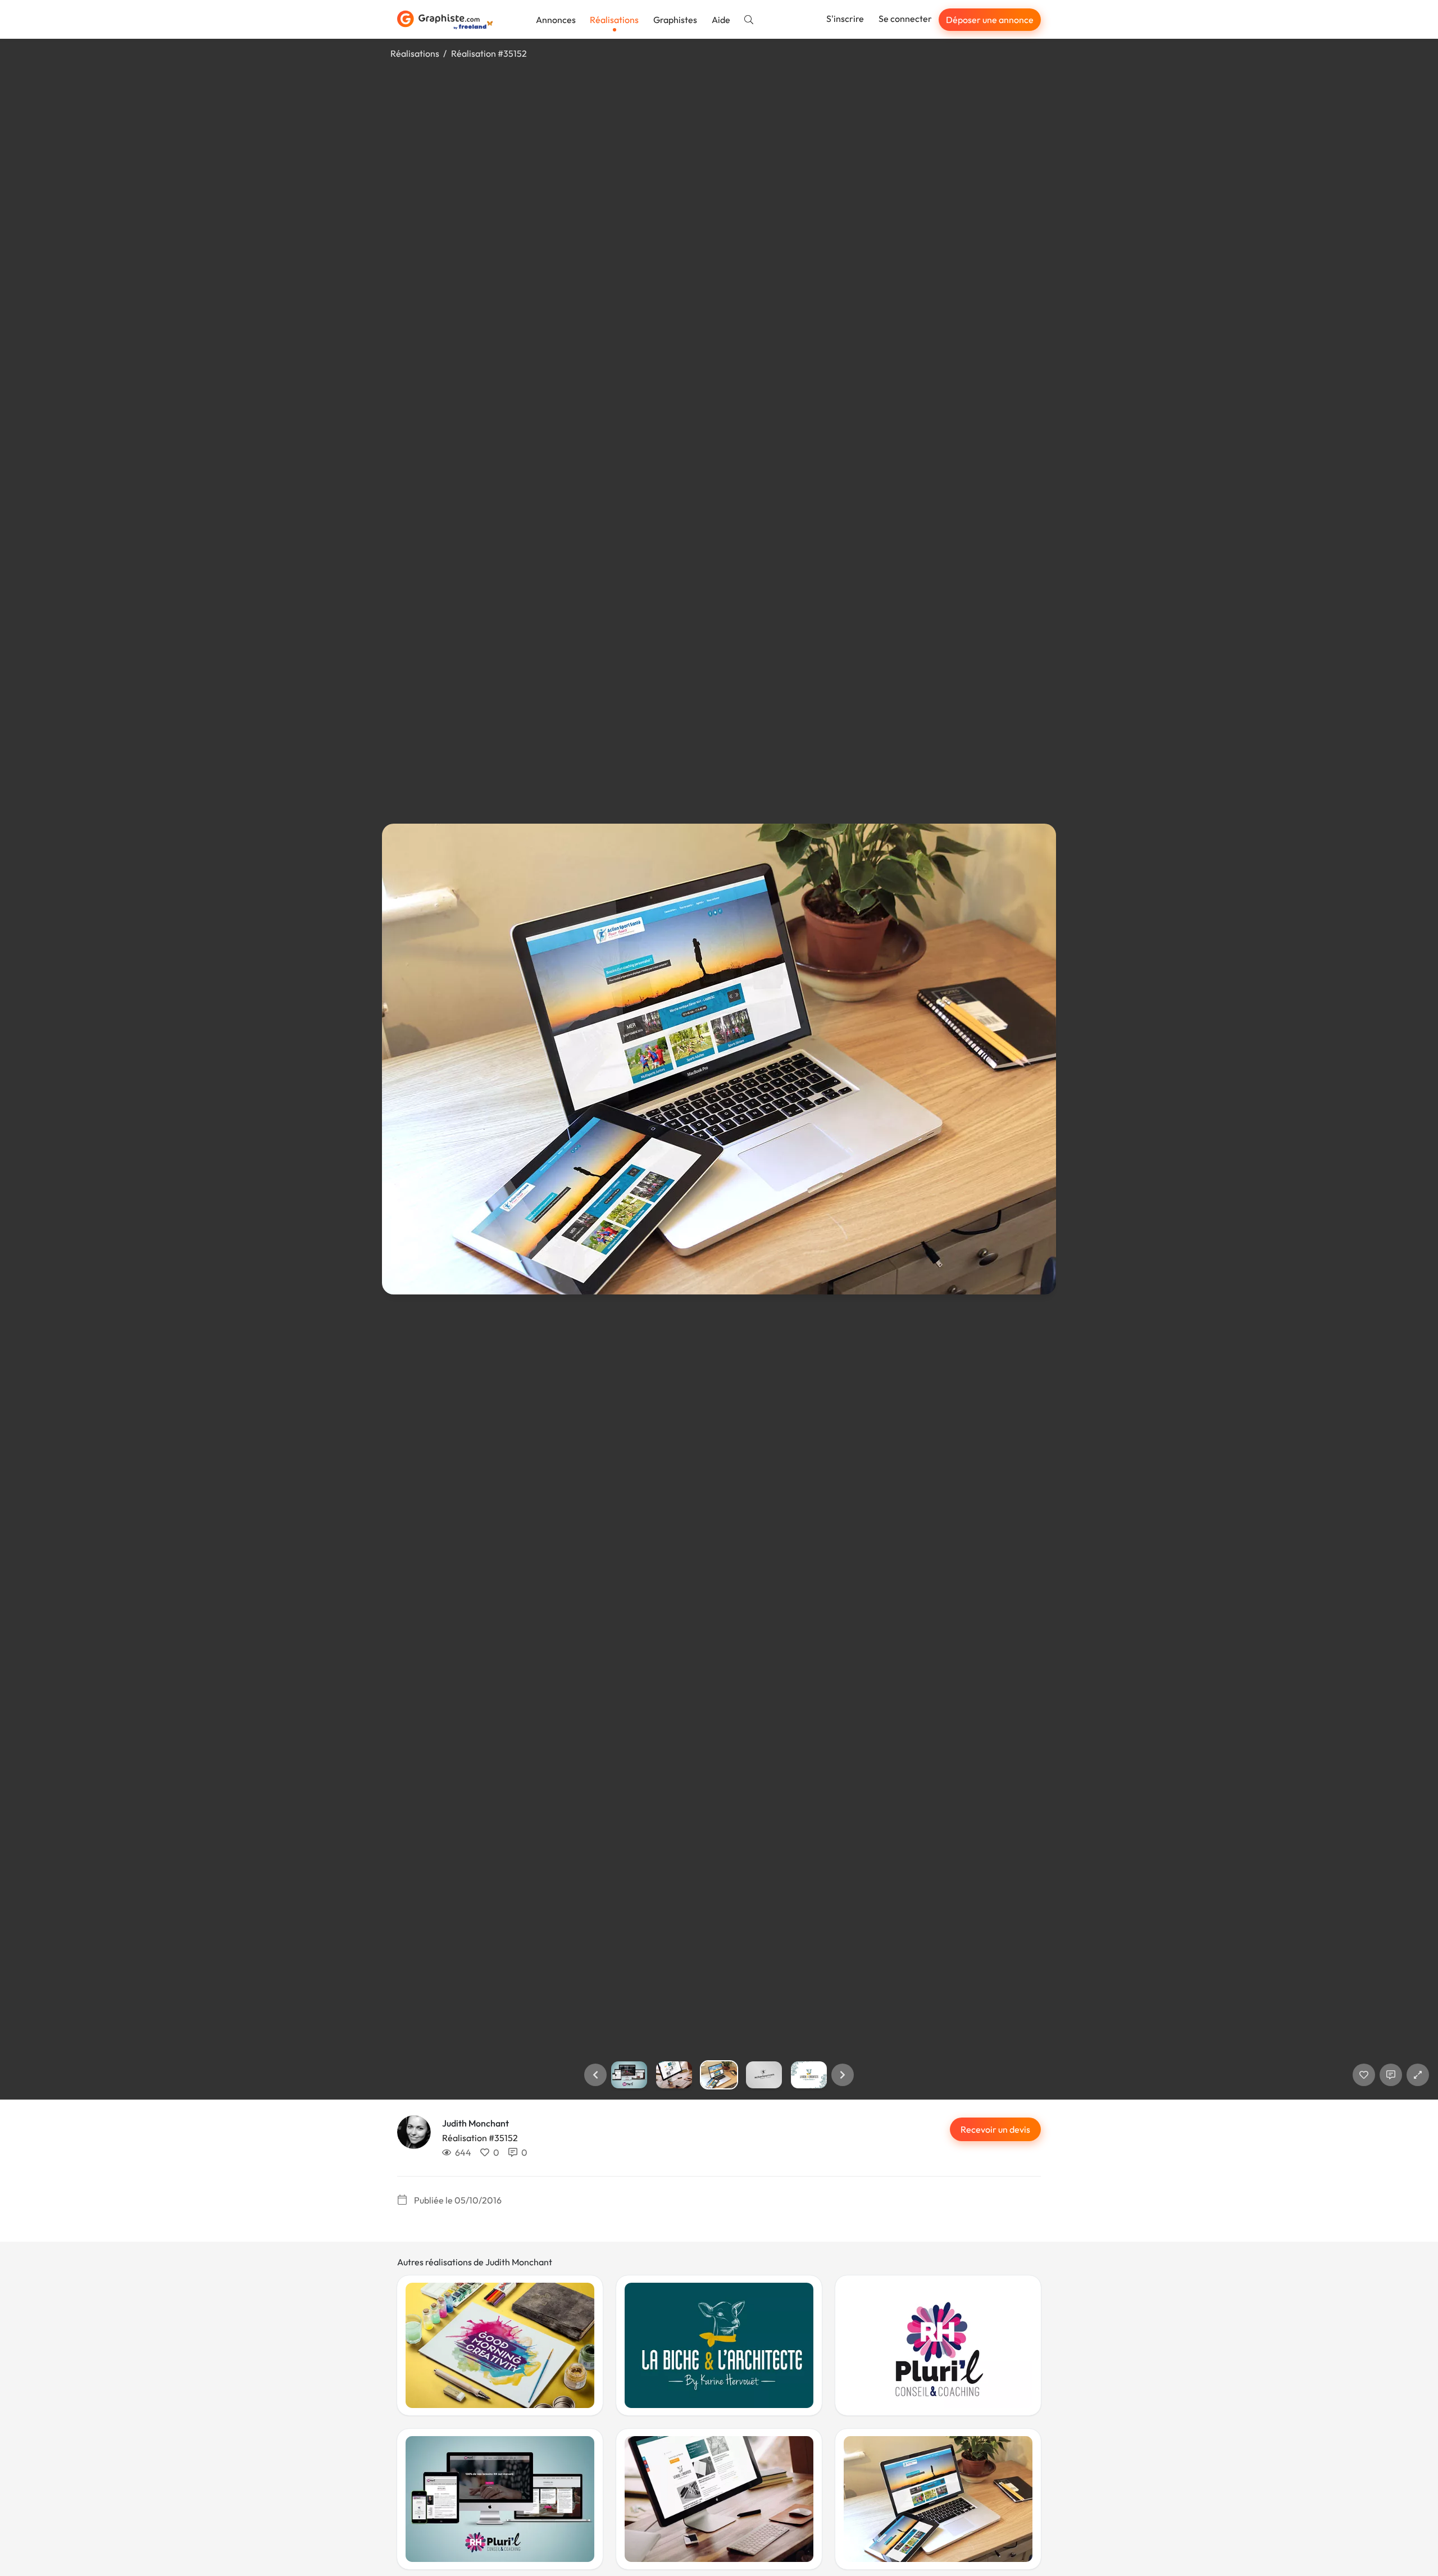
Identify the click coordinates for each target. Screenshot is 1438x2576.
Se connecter (905, 19)
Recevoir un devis (995, 2129)
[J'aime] (1364, 2075)
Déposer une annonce (990, 20)
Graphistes (675, 20)
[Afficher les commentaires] (1391, 2075)
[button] (595, 2075)
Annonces (556, 20)
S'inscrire (845, 19)
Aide (721, 20)
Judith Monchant (475, 2123)
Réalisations (614, 20)
